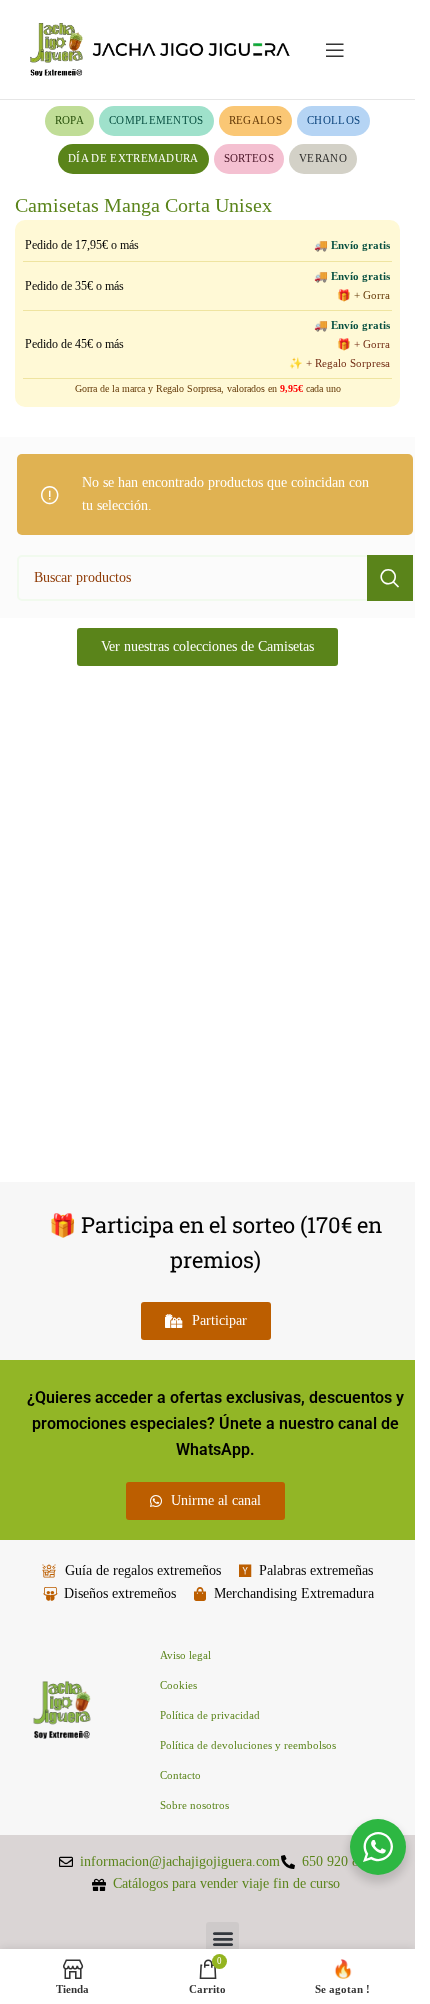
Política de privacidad (210, 1715)
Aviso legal (185, 1655)
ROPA (69, 120)
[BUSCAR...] (390, 578)
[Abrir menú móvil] (335, 50)
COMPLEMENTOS (156, 120)
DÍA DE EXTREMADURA (133, 158)
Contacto (180, 1775)
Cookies (178, 1685)
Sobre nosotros (194, 1805)
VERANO (323, 158)
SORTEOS (249, 158)
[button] (222, 1938)
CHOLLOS (333, 120)
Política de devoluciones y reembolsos (248, 1745)
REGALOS (255, 120)
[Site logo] (160, 48)
